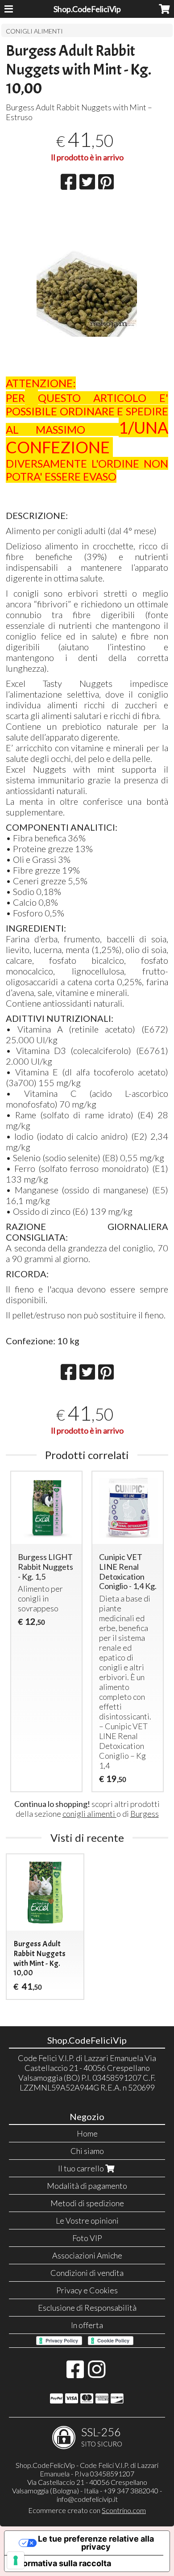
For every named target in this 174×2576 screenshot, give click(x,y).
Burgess (145, 1814)
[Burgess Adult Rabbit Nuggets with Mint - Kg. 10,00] (87, 317)
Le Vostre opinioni (87, 2221)
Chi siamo (87, 2151)
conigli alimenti (89, 1814)
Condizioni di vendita (87, 2273)
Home (87, 2133)
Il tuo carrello (82, 2168)
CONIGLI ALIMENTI (34, 31)
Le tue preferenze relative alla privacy (96, 2543)
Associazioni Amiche (87, 2255)
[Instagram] (97, 2374)
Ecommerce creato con (87, 2510)
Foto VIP (87, 2238)
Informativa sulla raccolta (62, 2563)
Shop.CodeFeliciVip (87, 9)
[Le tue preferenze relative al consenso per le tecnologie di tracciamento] (16, 2560)
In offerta (87, 2325)
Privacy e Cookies (87, 2290)
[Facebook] (75, 2374)
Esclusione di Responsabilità (87, 2308)
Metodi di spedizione (87, 2203)
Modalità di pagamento (87, 2186)
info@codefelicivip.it (87, 2499)
